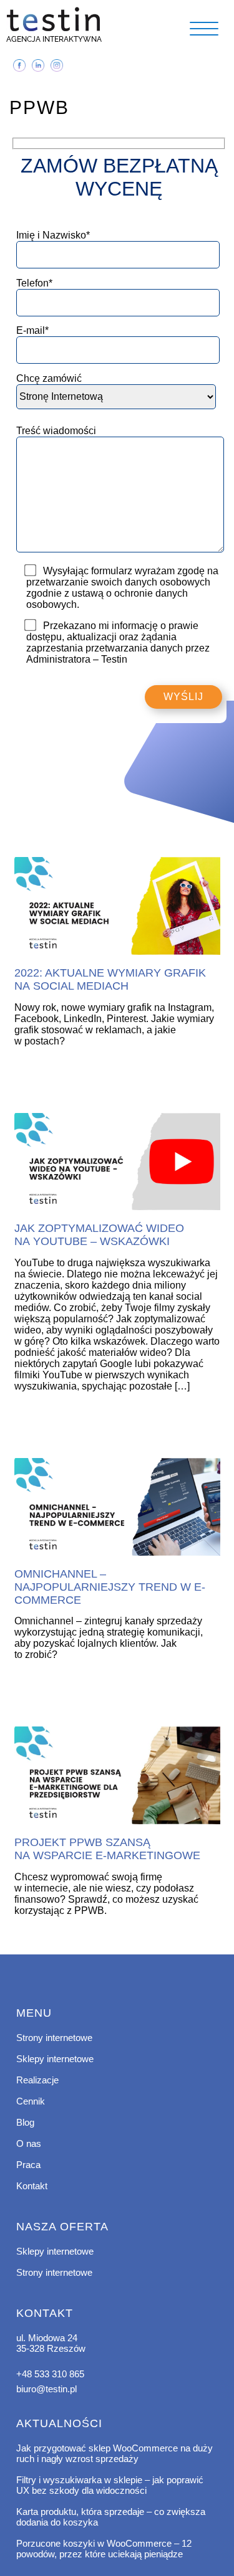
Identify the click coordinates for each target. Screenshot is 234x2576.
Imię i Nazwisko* (53, 235)
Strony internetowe (54, 2038)
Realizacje (37, 2080)
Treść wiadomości (56, 431)
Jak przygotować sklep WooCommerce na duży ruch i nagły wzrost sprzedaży (115, 2453)
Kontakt (32, 2186)
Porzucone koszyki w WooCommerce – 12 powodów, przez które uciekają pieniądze (104, 2549)
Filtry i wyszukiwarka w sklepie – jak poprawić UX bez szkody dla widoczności (110, 2485)
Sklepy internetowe (55, 2059)
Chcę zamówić (49, 378)
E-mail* (32, 330)
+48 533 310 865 (50, 2374)
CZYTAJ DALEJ (117, 907)
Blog (25, 2122)
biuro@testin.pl (46, 2389)
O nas (29, 2143)
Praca (28, 2165)
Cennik (31, 2101)
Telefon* (34, 283)
